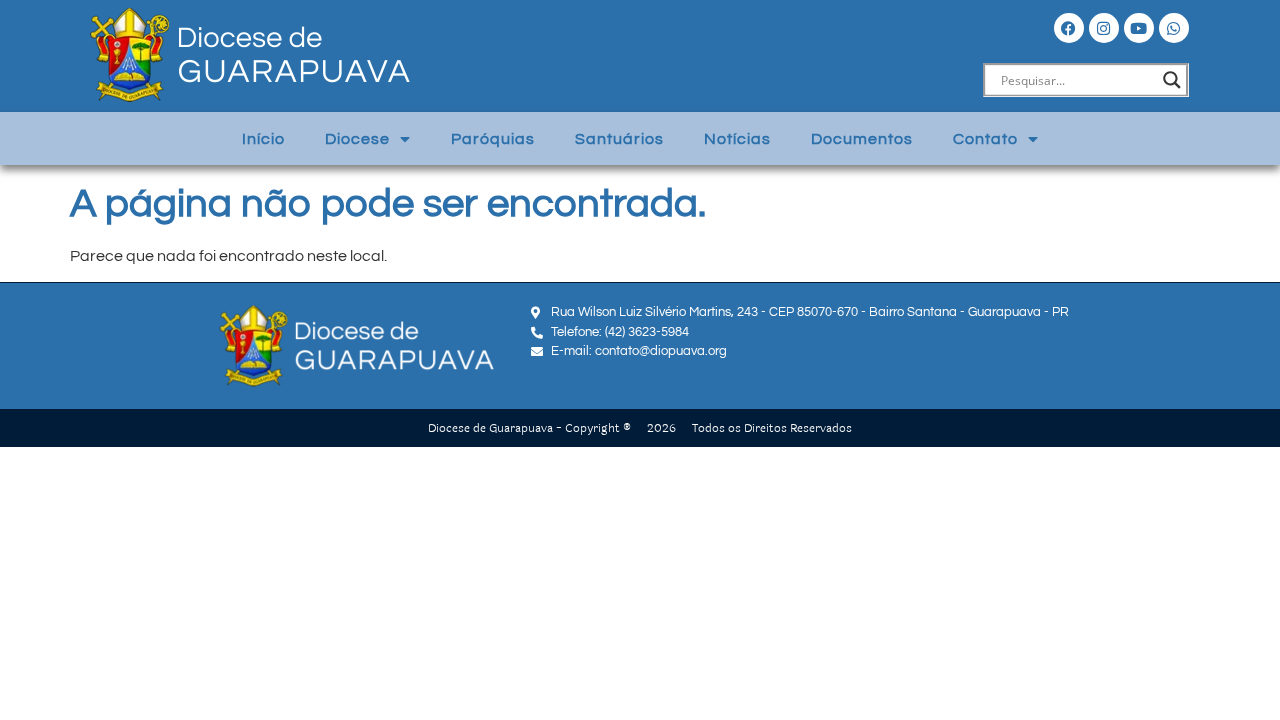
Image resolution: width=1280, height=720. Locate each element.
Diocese (357, 139)
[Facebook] (1069, 28)
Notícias (737, 139)
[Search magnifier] (1172, 80)
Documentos (862, 139)
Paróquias (493, 139)
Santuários (619, 139)
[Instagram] (1104, 28)
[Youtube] (1139, 28)
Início (263, 139)
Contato (985, 139)
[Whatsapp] (1174, 28)
